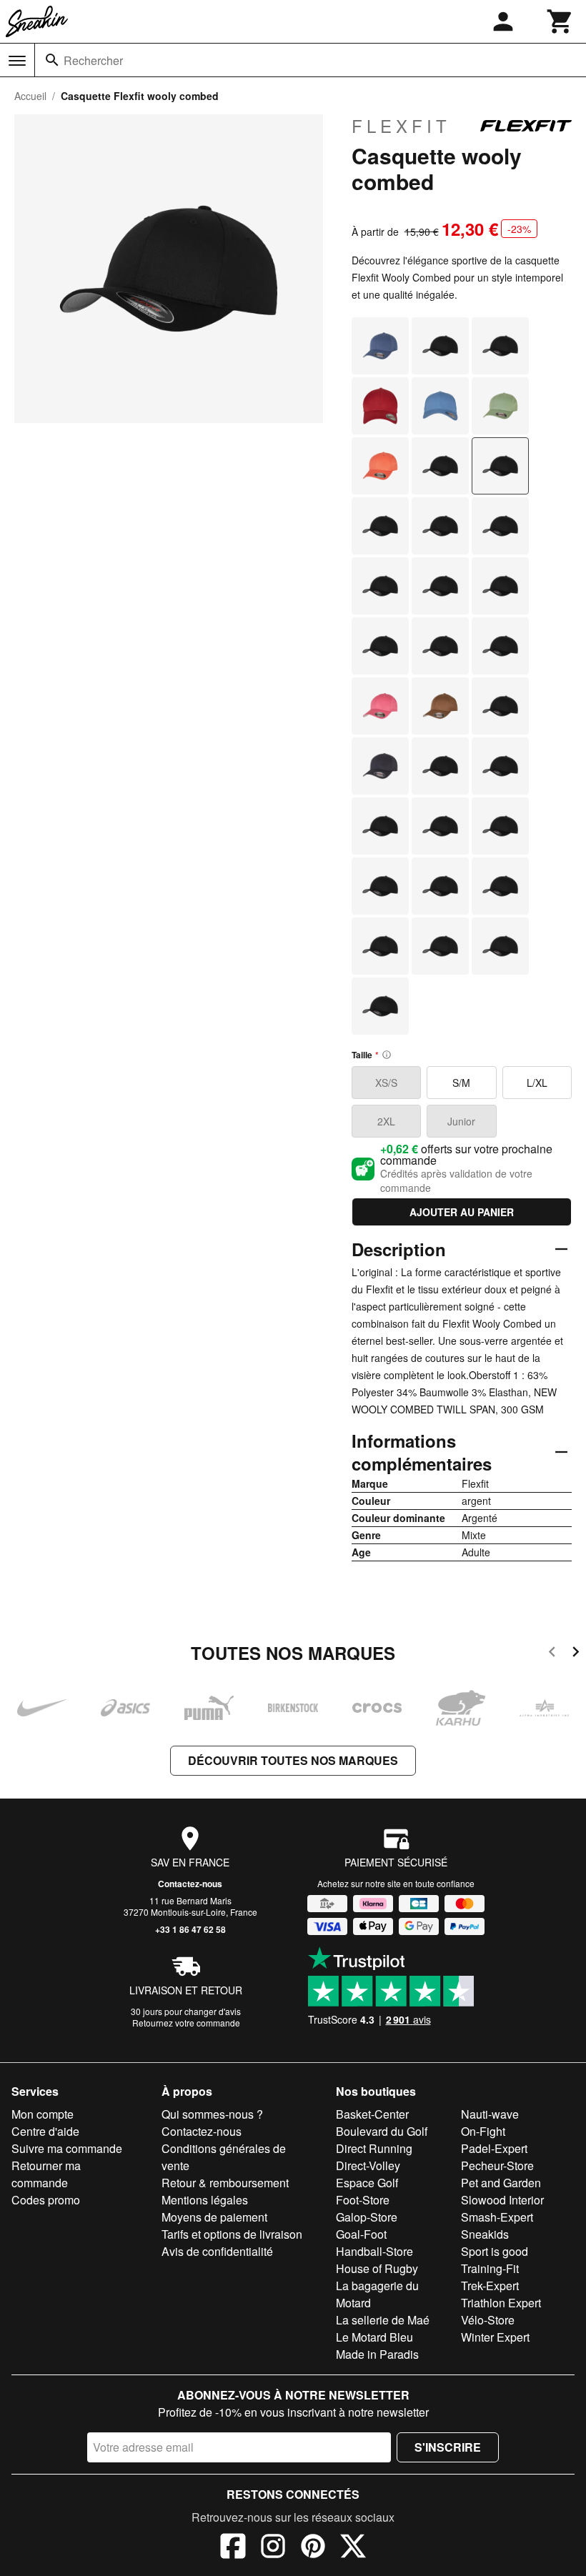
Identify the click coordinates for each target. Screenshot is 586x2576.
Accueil (30, 96)
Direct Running (374, 2148)
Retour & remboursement (225, 2183)
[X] (353, 2548)
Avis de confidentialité (217, 2251)
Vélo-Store (488, 2320)
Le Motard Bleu (374, 2337)
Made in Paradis (377, 2354)
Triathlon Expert (501, 2303)
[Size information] (387, 1055)
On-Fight (483, 2131)
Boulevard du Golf (382, 2131)
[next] (576, 1654)
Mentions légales (205, 2200)
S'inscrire (448, 2447)
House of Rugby (377, 2268)
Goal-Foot (361, 2234)
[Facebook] (233, 2548)
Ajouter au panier (462, 1212)
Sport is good (495, 2251)
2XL (386, 1121)
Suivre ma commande (67, 2148)
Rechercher (93, 60)
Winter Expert (495, 2337)
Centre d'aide (45, 2131)
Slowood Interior (502, 2200)
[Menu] (17, 61)
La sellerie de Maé (383, 2320)
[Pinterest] (313, 2548)
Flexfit (401, 126)
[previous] (552, 1654)
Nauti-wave (490, 2114)
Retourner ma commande (46, 2174)
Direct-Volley (368, 2165)
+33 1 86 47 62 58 (190, 1929)
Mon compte (43, 2114)
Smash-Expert (497, 2217)
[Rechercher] (52, 60)
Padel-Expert (494, 2148)
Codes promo (46, 2200)
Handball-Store (374, 2251)
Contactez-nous (190, 1884)
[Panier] (560, 21)
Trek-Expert (490, 2286)
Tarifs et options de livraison (232, 2234)
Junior (461, 1121)
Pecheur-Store (497, 2165)
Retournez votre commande (186, 2023)
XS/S (386, 1083)
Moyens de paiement (214, 2217)
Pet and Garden (501, 2183)
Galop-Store (367, 2217)
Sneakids (485, 2234)
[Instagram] (273, 2548)
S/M (461, 1083)
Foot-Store (363, 2200)
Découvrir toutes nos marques (293, 1760)
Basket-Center (372, 2114)
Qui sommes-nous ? (212, 2114)
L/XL (537, 1083)
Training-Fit (490, 2268)
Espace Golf (367, 2183)
